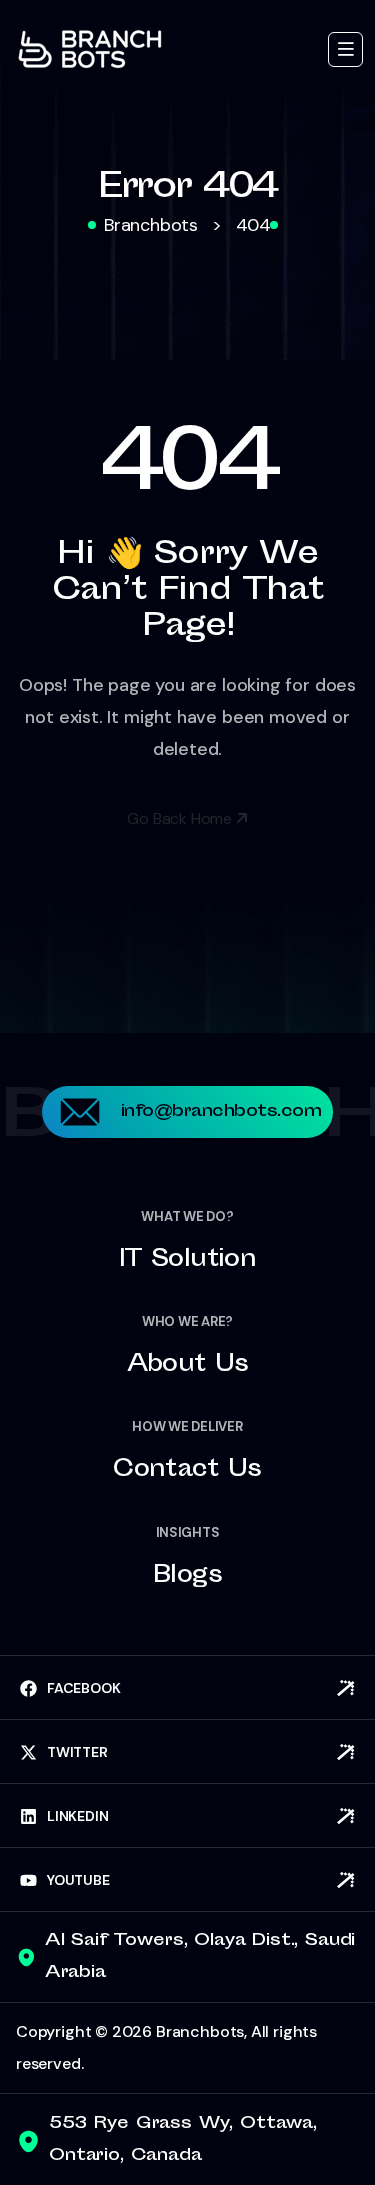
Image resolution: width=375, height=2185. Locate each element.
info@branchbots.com (221, 1112)
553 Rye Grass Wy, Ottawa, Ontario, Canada (183, 2140)
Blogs (187, 1577)
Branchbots (200, 2031)
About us (188, 1366)
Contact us (187, 1471)
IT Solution (187, 1261)
